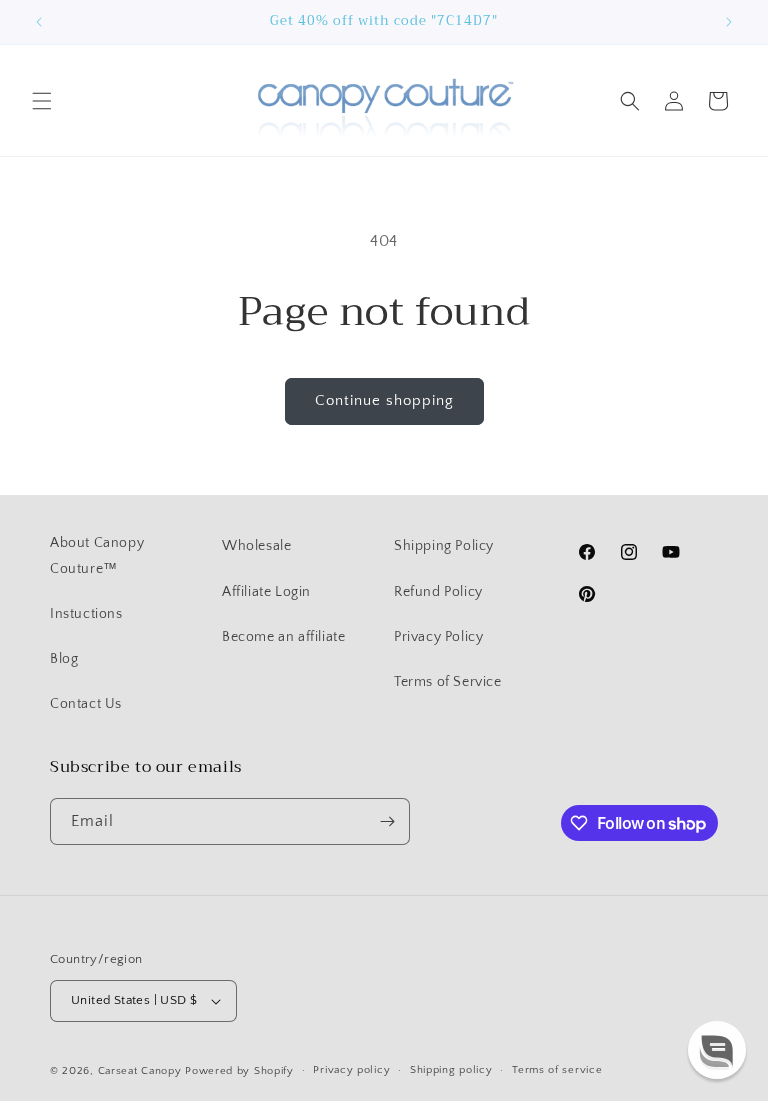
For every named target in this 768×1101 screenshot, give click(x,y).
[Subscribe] (387, 821)
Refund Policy (438, 592)
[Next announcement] (729, 22)
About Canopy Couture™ (97, 555)
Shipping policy (451, 1070)
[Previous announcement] (39, 22)
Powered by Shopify (239, 1071)
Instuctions (86, 614)
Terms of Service (448, 682)
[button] (42, 101)
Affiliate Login (266, 592)
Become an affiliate (283, 637)
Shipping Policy (444, 546)
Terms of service (557, 1070)
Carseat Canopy (140, 1071)
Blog (64, 659)
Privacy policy (351, 1070)
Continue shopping (384, 400)
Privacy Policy (438, 637)
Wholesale (256, 546)
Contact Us (86, 704)
